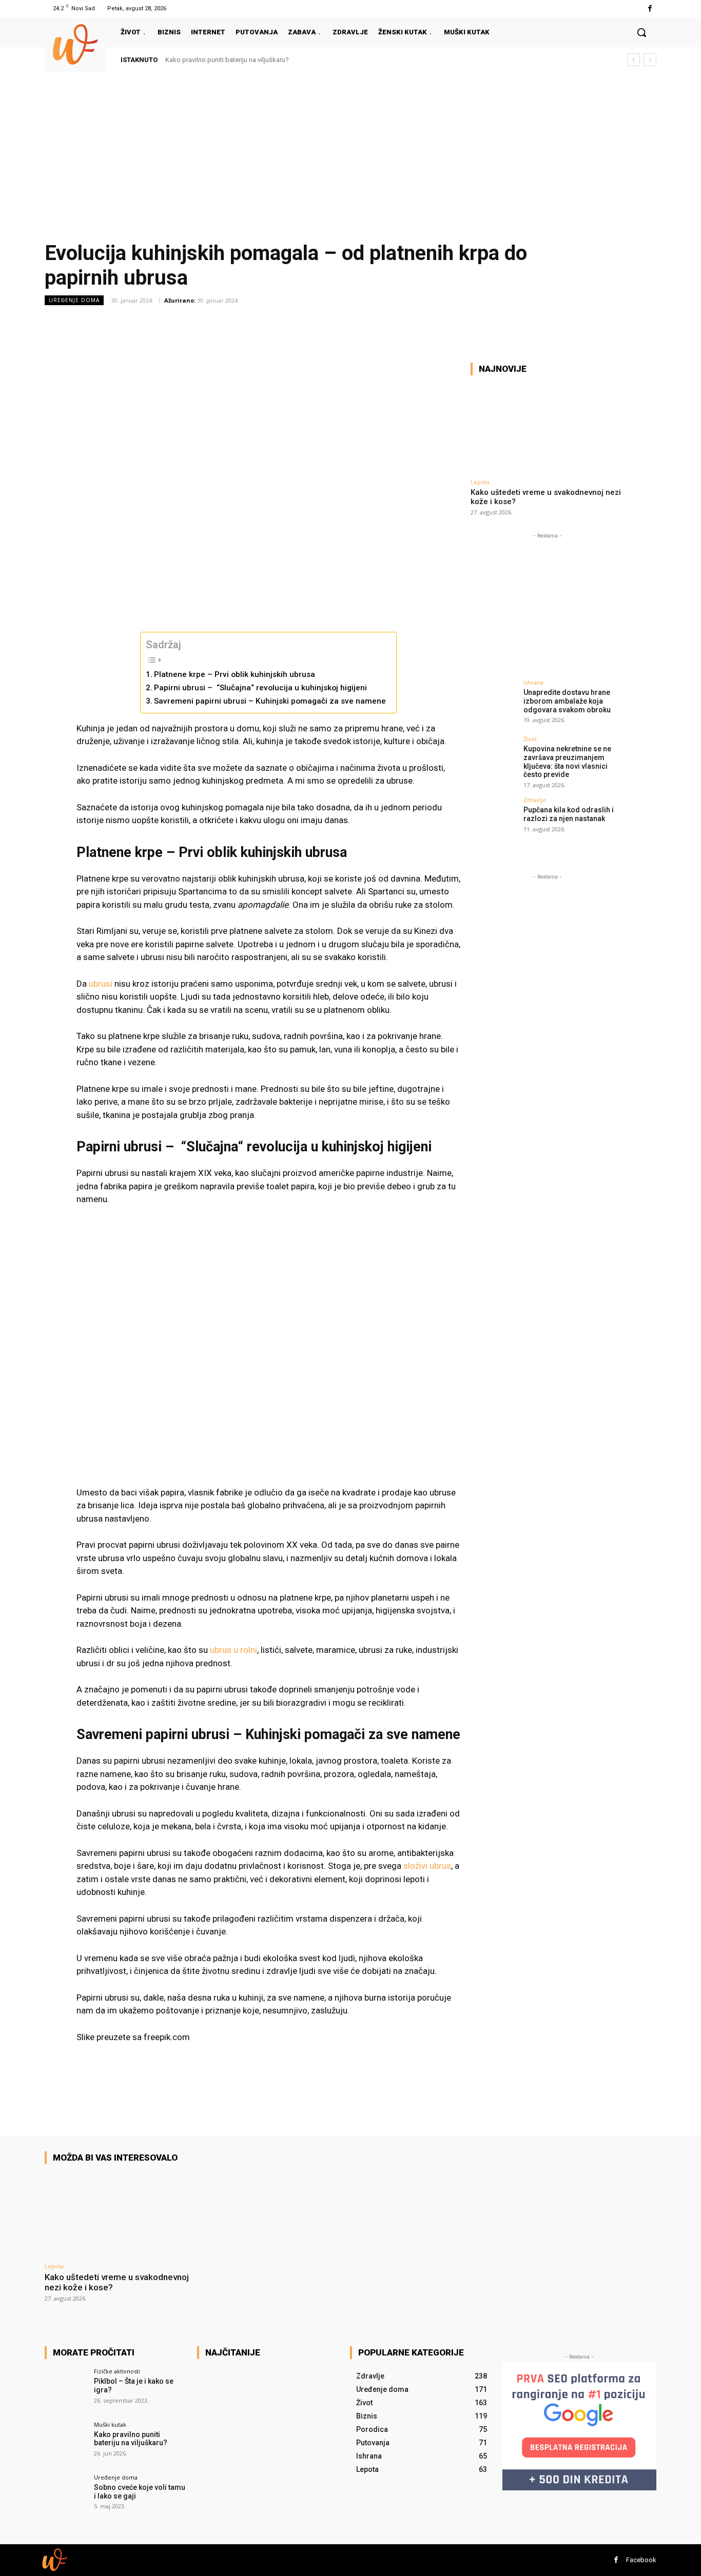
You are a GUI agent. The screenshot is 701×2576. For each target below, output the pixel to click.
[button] (641, 32)
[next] (650, 60)
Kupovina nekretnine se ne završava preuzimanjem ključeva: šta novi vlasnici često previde (567, 762)
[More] (465, 323)
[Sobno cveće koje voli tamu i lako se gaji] (66, 2496)
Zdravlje (535, 800)
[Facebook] (650, 8)
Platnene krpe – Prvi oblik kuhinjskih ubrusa (235, 674)
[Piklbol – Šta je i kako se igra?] (66, 2390)
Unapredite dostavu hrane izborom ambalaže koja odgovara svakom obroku (567, 701)
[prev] (634, 60)
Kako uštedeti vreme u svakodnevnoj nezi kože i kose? (117, 2282)
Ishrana (533, 682)
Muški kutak (110, 2424)
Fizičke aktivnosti (117, 2371)
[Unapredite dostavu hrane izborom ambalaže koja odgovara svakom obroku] (494, 703)
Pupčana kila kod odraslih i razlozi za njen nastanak (569, 814)
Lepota (480, 482)
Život (530, 739)
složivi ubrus (427, 1866)
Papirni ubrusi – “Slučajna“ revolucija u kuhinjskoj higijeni (260, 688)
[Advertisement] (350, 150)
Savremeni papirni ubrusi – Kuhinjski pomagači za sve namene (270, 701)
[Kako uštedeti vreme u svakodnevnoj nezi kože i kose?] (548, 428)
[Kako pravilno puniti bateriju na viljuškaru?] (66, 2443)
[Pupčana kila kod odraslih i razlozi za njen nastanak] (494, 820)
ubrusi (101, 984)
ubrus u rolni (233, 1650)
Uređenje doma (74, 300)
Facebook (641, 2560)
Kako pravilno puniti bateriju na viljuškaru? (227, 60)
